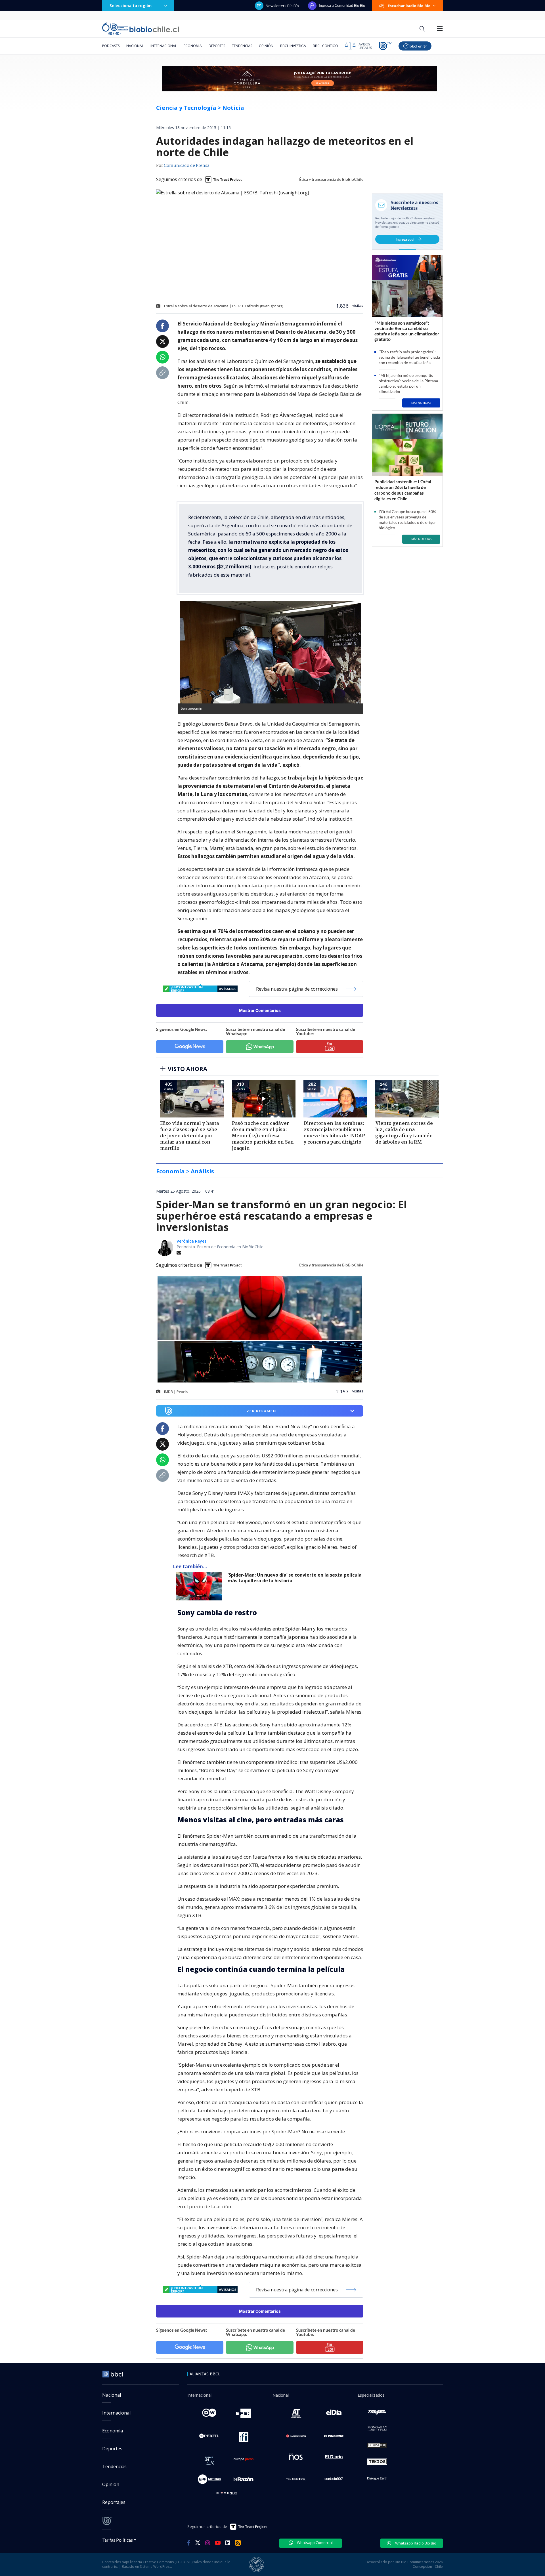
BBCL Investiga (293, 46)
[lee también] (200, 1586)
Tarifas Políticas (118, 2540)
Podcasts (111, 46)
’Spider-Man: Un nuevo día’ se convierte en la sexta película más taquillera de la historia (295, 1578)
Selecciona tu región (131, 6)
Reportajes (114, 2502)
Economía (193, 46)
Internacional (164, 46)
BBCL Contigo (325, 46)
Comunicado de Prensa (186, 166)
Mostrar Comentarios (260, 1010)
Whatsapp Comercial (314, 2543)
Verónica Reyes (191, 1241)
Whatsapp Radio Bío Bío (415, 2543)
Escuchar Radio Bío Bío (409, 6)
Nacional (135, 46)
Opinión (266, 46)
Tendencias (242, 46)
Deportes (217, 46)
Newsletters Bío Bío (282, 6)
